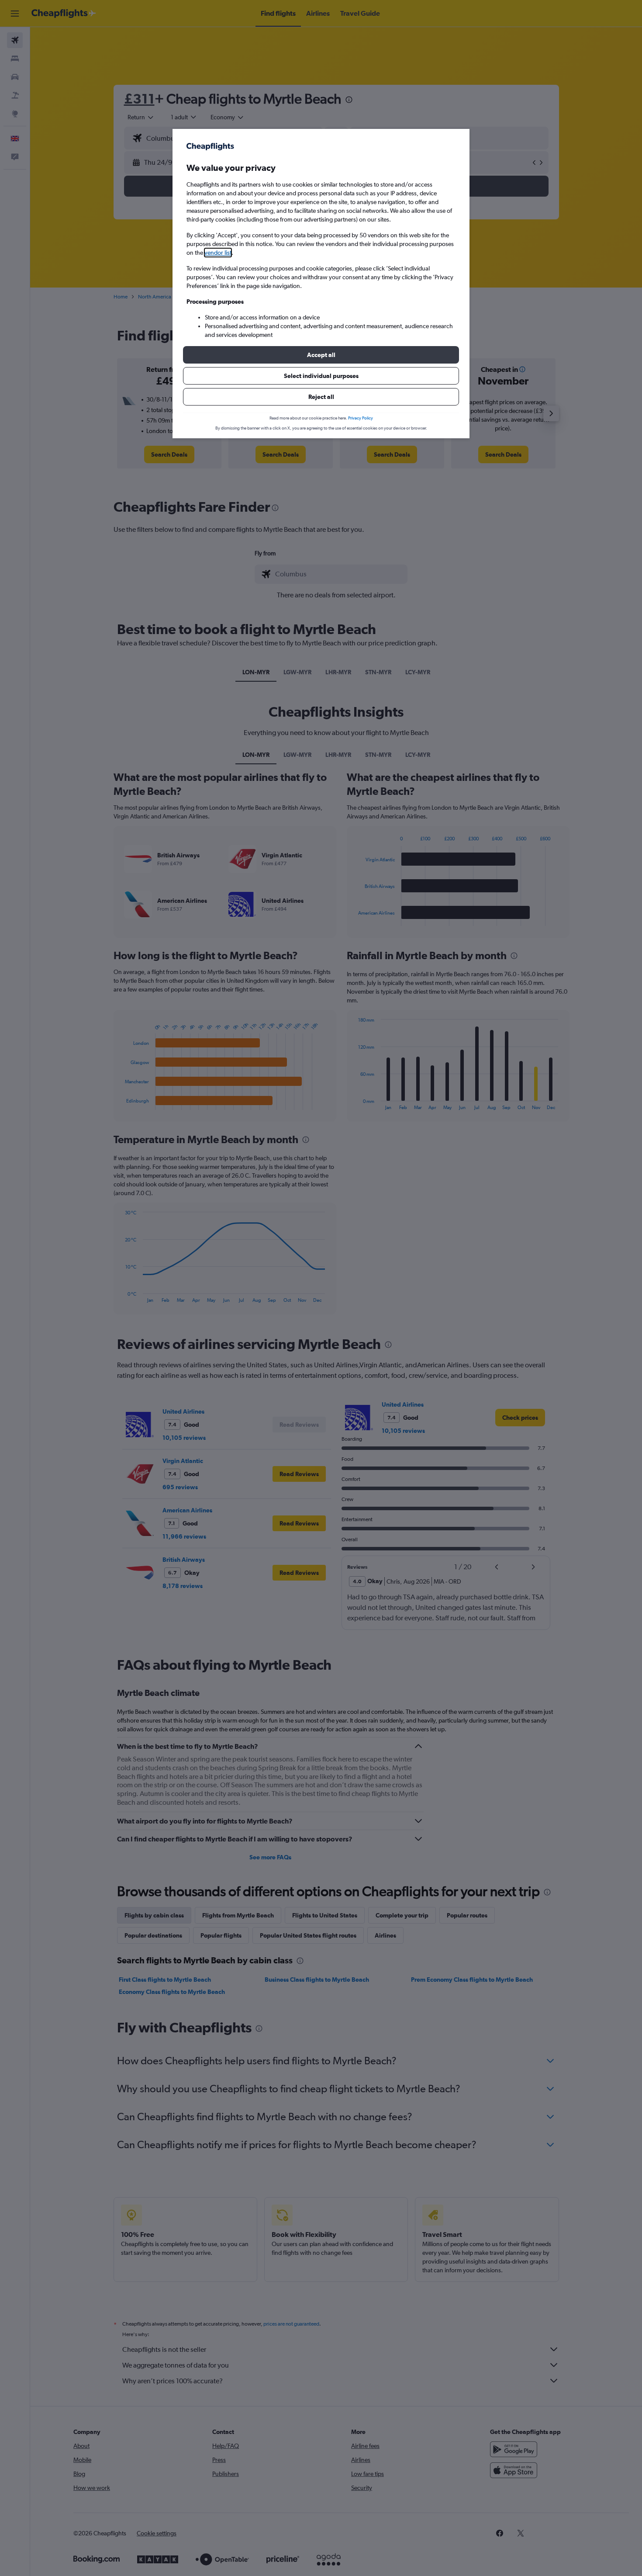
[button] (321, 355)
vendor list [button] (218, 253)
